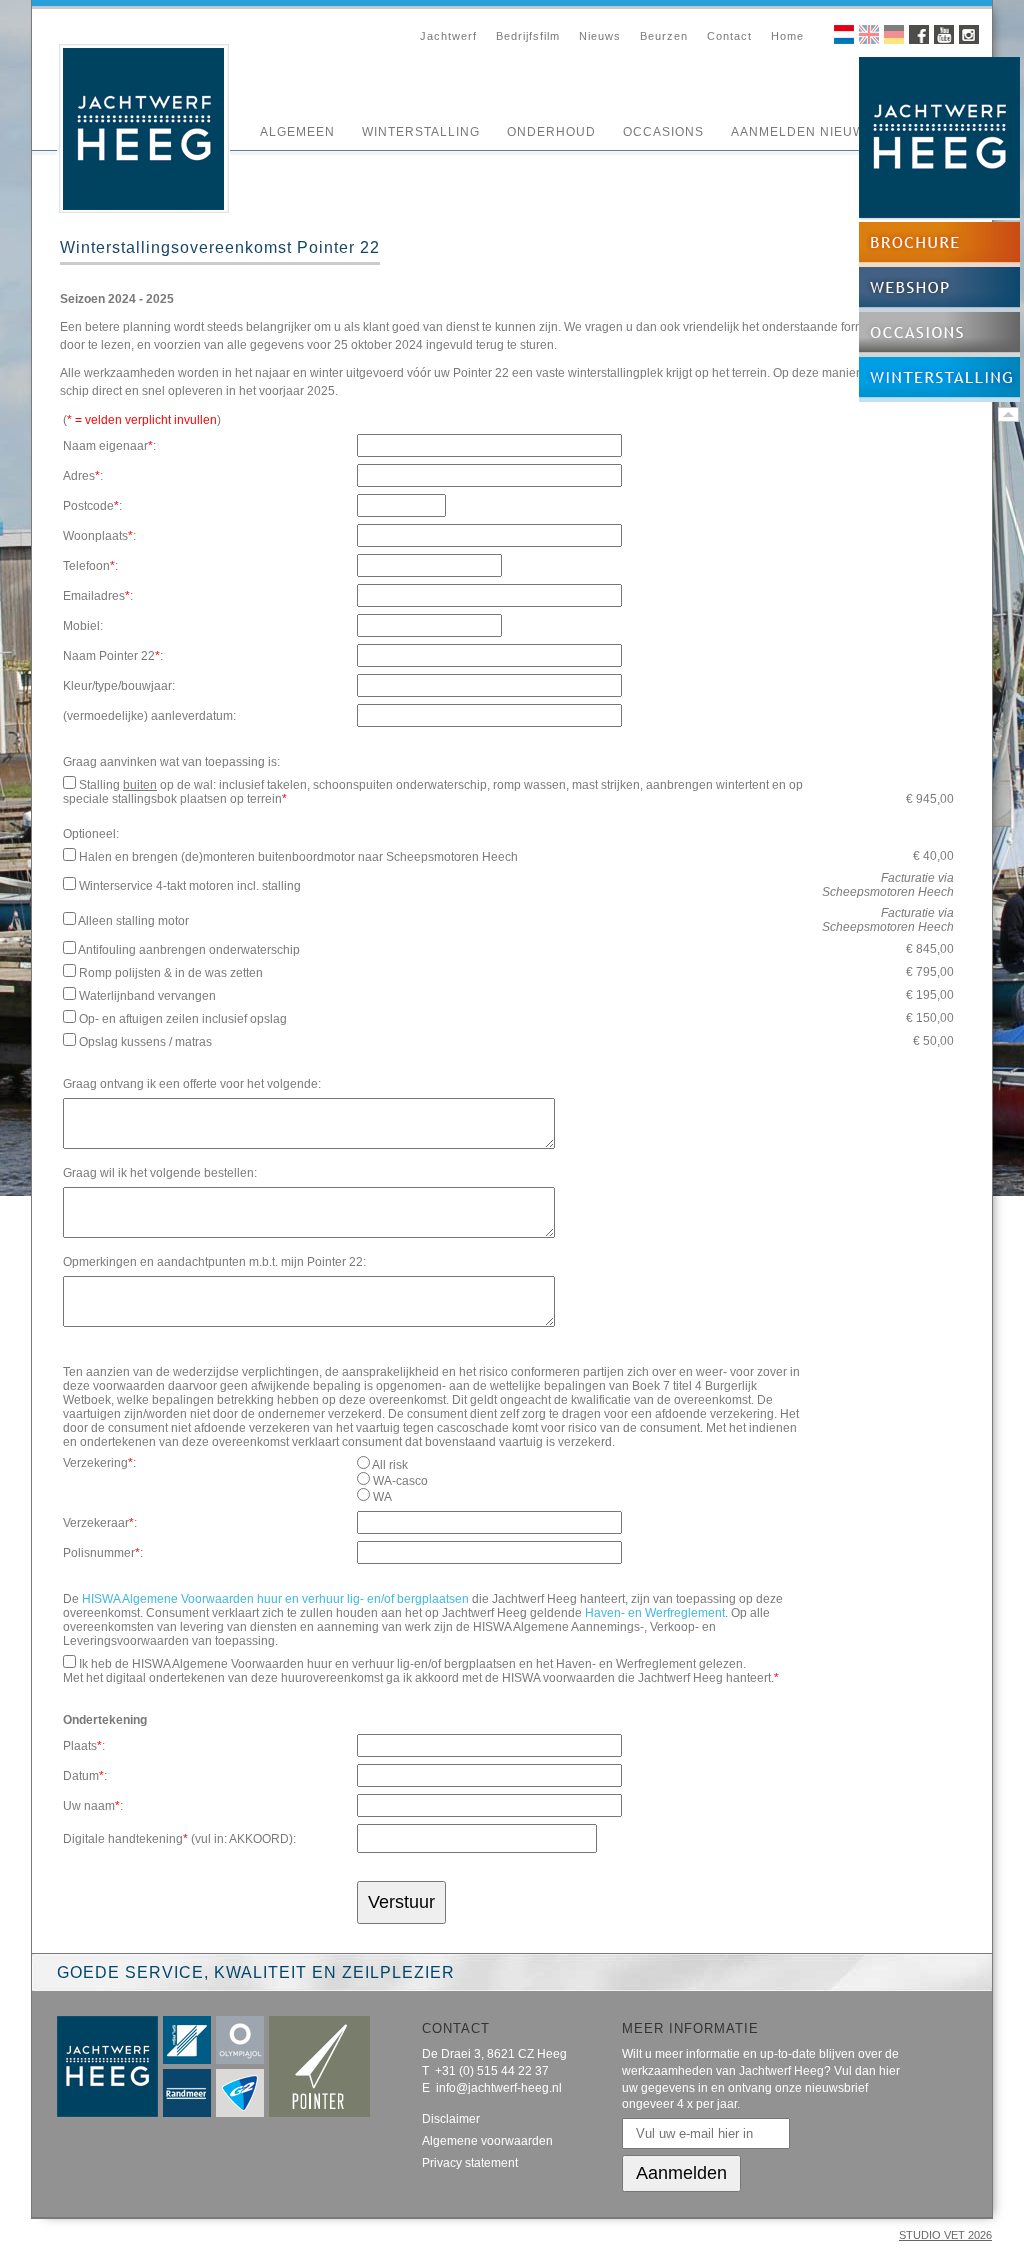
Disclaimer (451, 2119)
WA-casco (400, 1481)
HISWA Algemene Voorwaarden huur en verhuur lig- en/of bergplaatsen (275, 1599)
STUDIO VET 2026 (945, 2235)
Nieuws (600, 36)
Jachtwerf (448, 36)
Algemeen (297, 132)
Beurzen (664, 36)
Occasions (663, 132)
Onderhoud (551, 132)
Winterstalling (421, 132)
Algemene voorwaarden (487, 2141)
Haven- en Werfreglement (655, 1613)
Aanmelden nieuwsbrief (822, 132)
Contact (729, 36)
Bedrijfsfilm (528, 36)
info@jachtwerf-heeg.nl (499, 2088)
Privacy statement (470, 2163)
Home (787, 36)
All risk (390, 1465)
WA (382, 1497)
